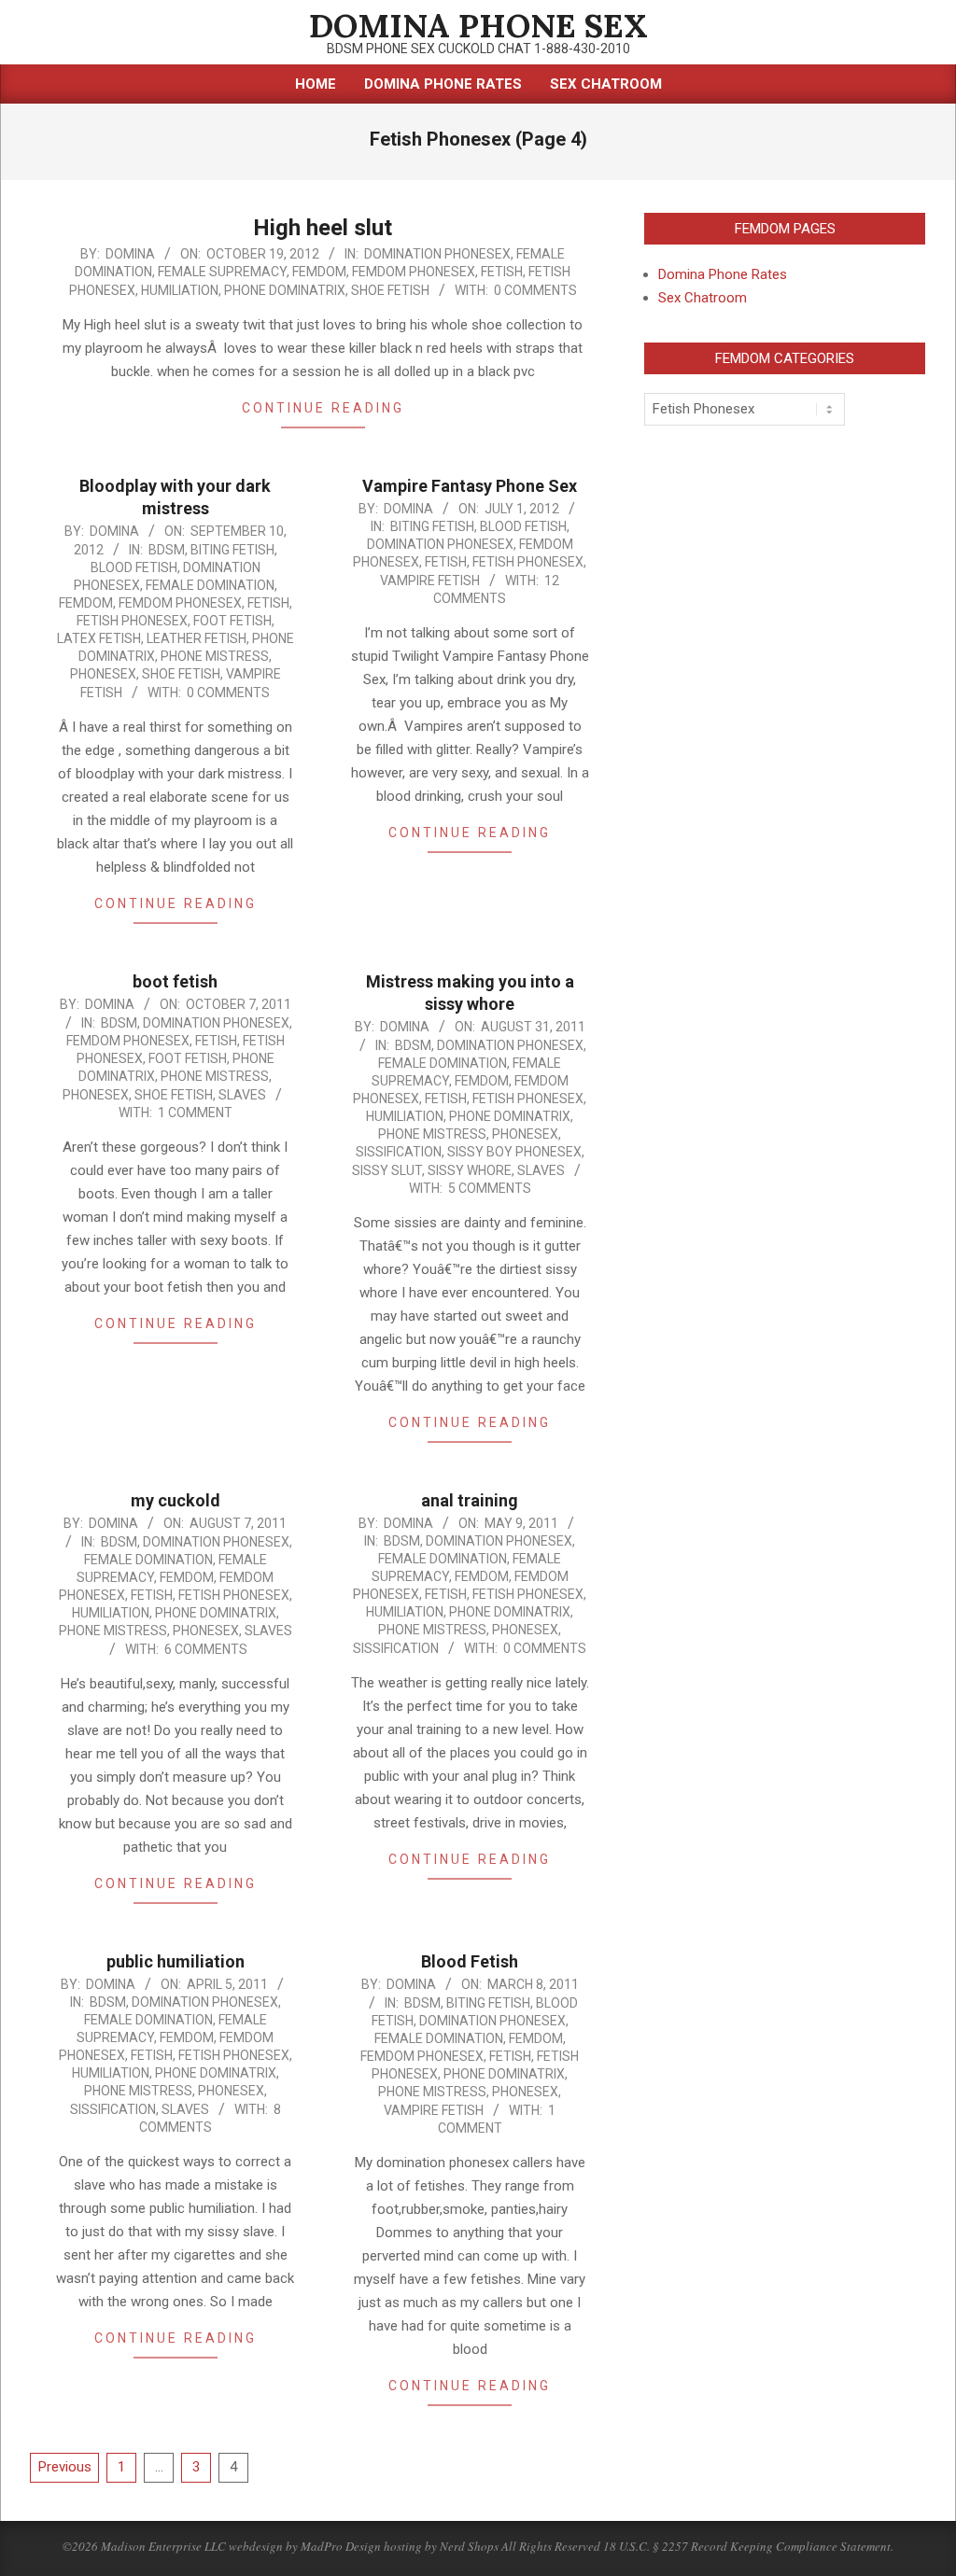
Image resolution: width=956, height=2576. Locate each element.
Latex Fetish (99, 638)
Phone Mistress (215, 656)
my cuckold (176, 1500)
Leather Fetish (197, 638)
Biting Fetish (232, 550)
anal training (470, 1500)
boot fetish (175, 981)
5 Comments (490, 1188)
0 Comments (535, 290)
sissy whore (470, 1170)
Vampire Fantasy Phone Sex (470, 486)
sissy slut (387, 1170)
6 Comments (206, 1649)
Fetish (502, 272)
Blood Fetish (134, 567)
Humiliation (180, 290)
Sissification (399, 1152)
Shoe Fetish (390, 290)
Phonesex (103, 674)
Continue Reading (323, 408)
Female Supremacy (222, 272)
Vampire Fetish (430, 581)
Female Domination (210, 585)
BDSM (167, 550)
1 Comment (195, 1113)
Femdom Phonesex (414, 272)
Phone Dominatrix (285, 290)
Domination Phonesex (437, 254)
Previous (65, 2467)
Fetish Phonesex (132, 621)
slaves (242, 1095)
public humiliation (176, 1961)
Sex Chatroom (703, 298)
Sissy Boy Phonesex (514, 1152)
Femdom (319, 272)
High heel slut (323, 228)
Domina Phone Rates (723, 274)
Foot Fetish (232, 621)
